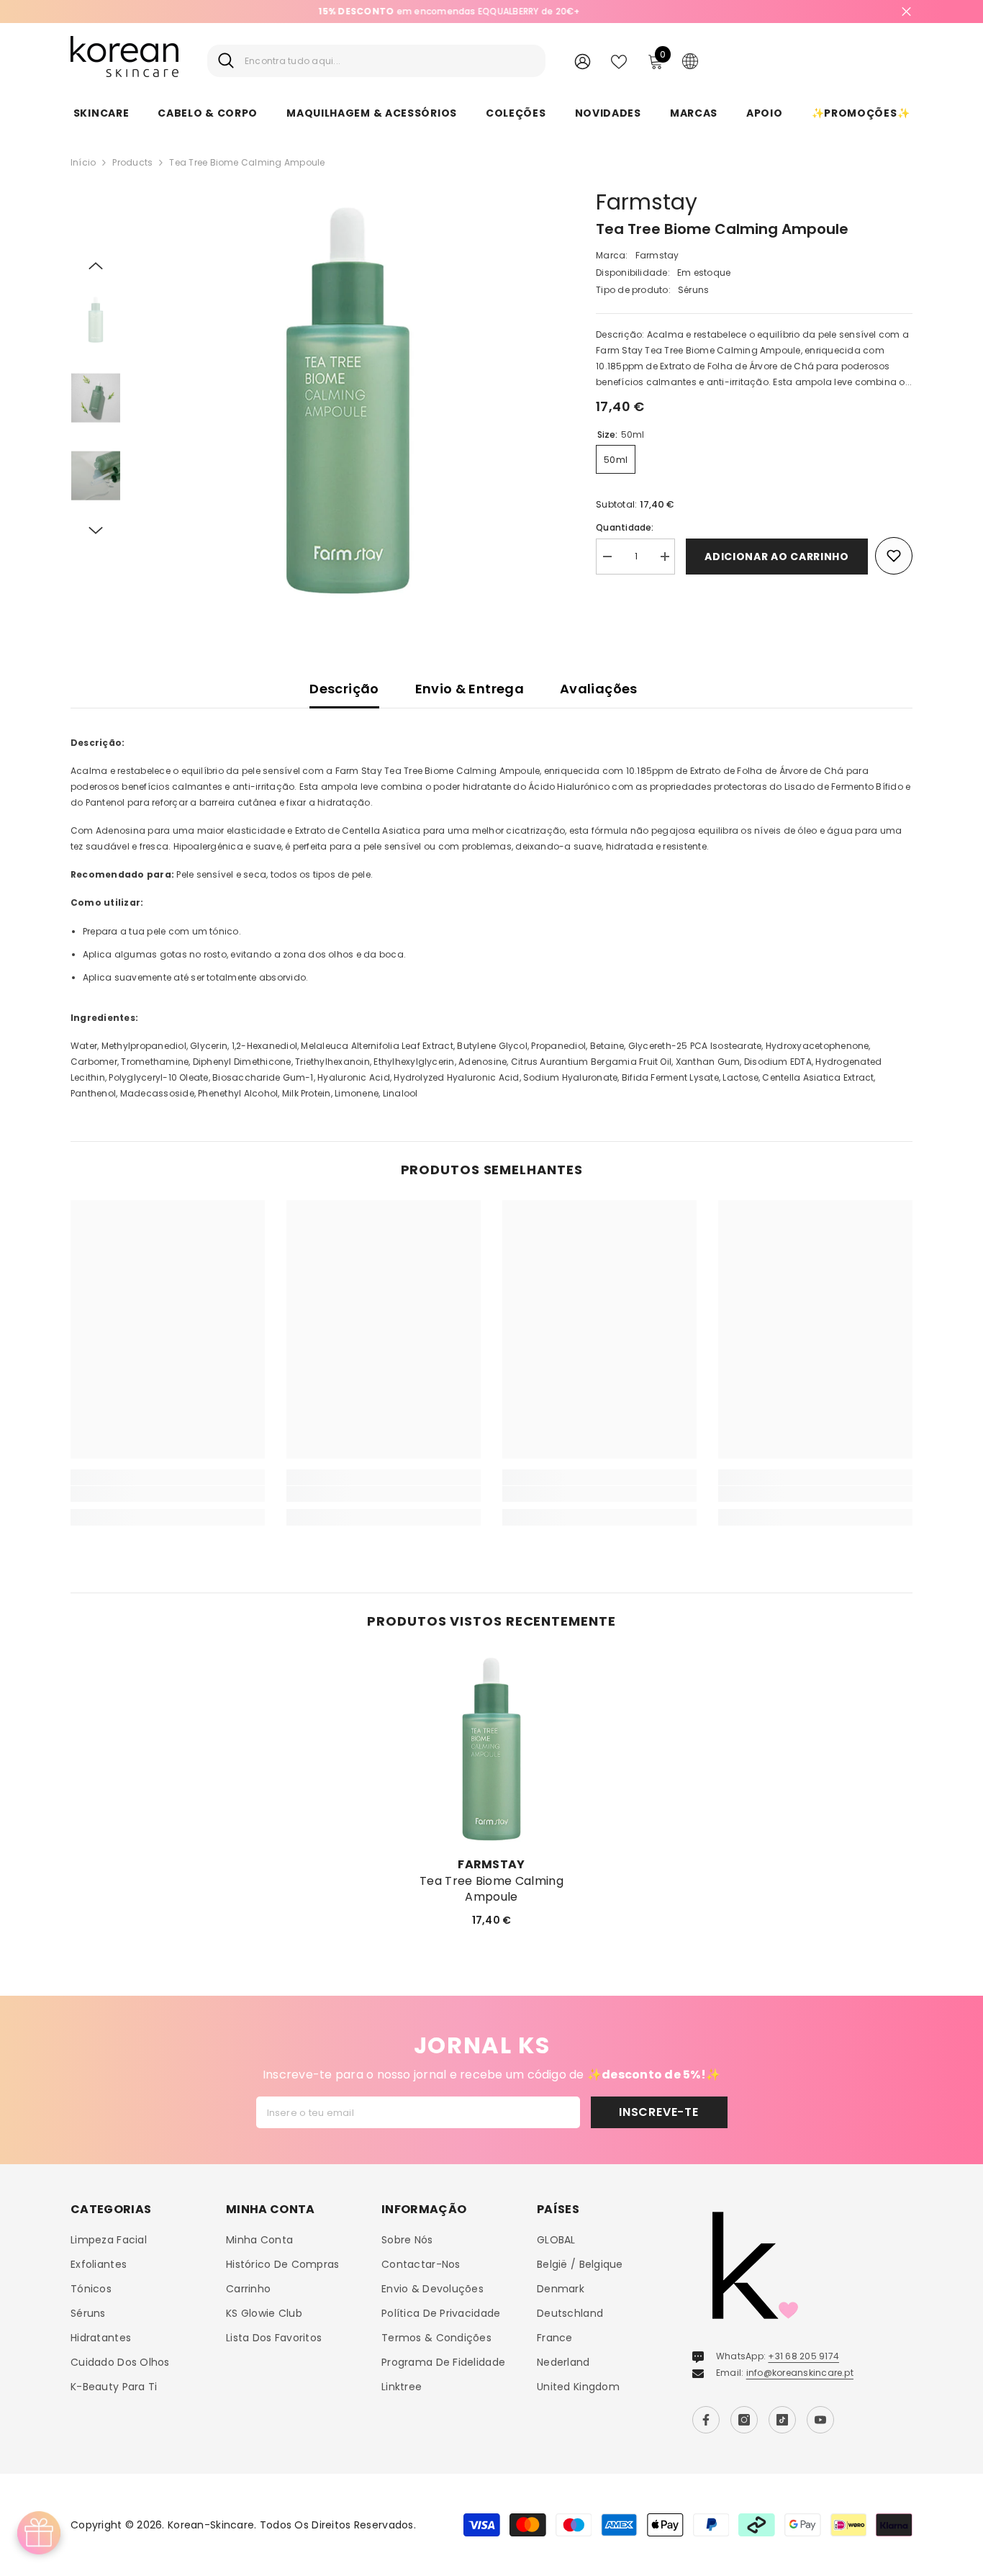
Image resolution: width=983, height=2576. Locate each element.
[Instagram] (744, 2420)
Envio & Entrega (470, 689)
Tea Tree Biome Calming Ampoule (491, 1889)
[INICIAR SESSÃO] (583, 61)
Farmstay (647, 202)
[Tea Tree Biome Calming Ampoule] (491, 1749)
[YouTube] (820, 2420)
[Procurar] (376, 61)
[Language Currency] (690, 60)
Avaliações (599, 689)
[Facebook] (706, 2420)
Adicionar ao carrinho (777, 557)
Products (132, 162)
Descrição (344, 689)
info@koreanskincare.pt (800, 2373)
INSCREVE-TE (659, 2112)
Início (83, 162)
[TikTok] (782, 2420)
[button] (96, 266)
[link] (168, 1494)
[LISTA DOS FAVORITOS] (619, 60)
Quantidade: (625, 527)
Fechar (906, 12)
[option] (348, 400)
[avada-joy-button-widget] (39, 2533)
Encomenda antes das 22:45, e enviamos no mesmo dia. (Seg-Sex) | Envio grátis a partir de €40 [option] (491, 11)
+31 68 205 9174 (803, 2356)
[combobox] (390, 61)
